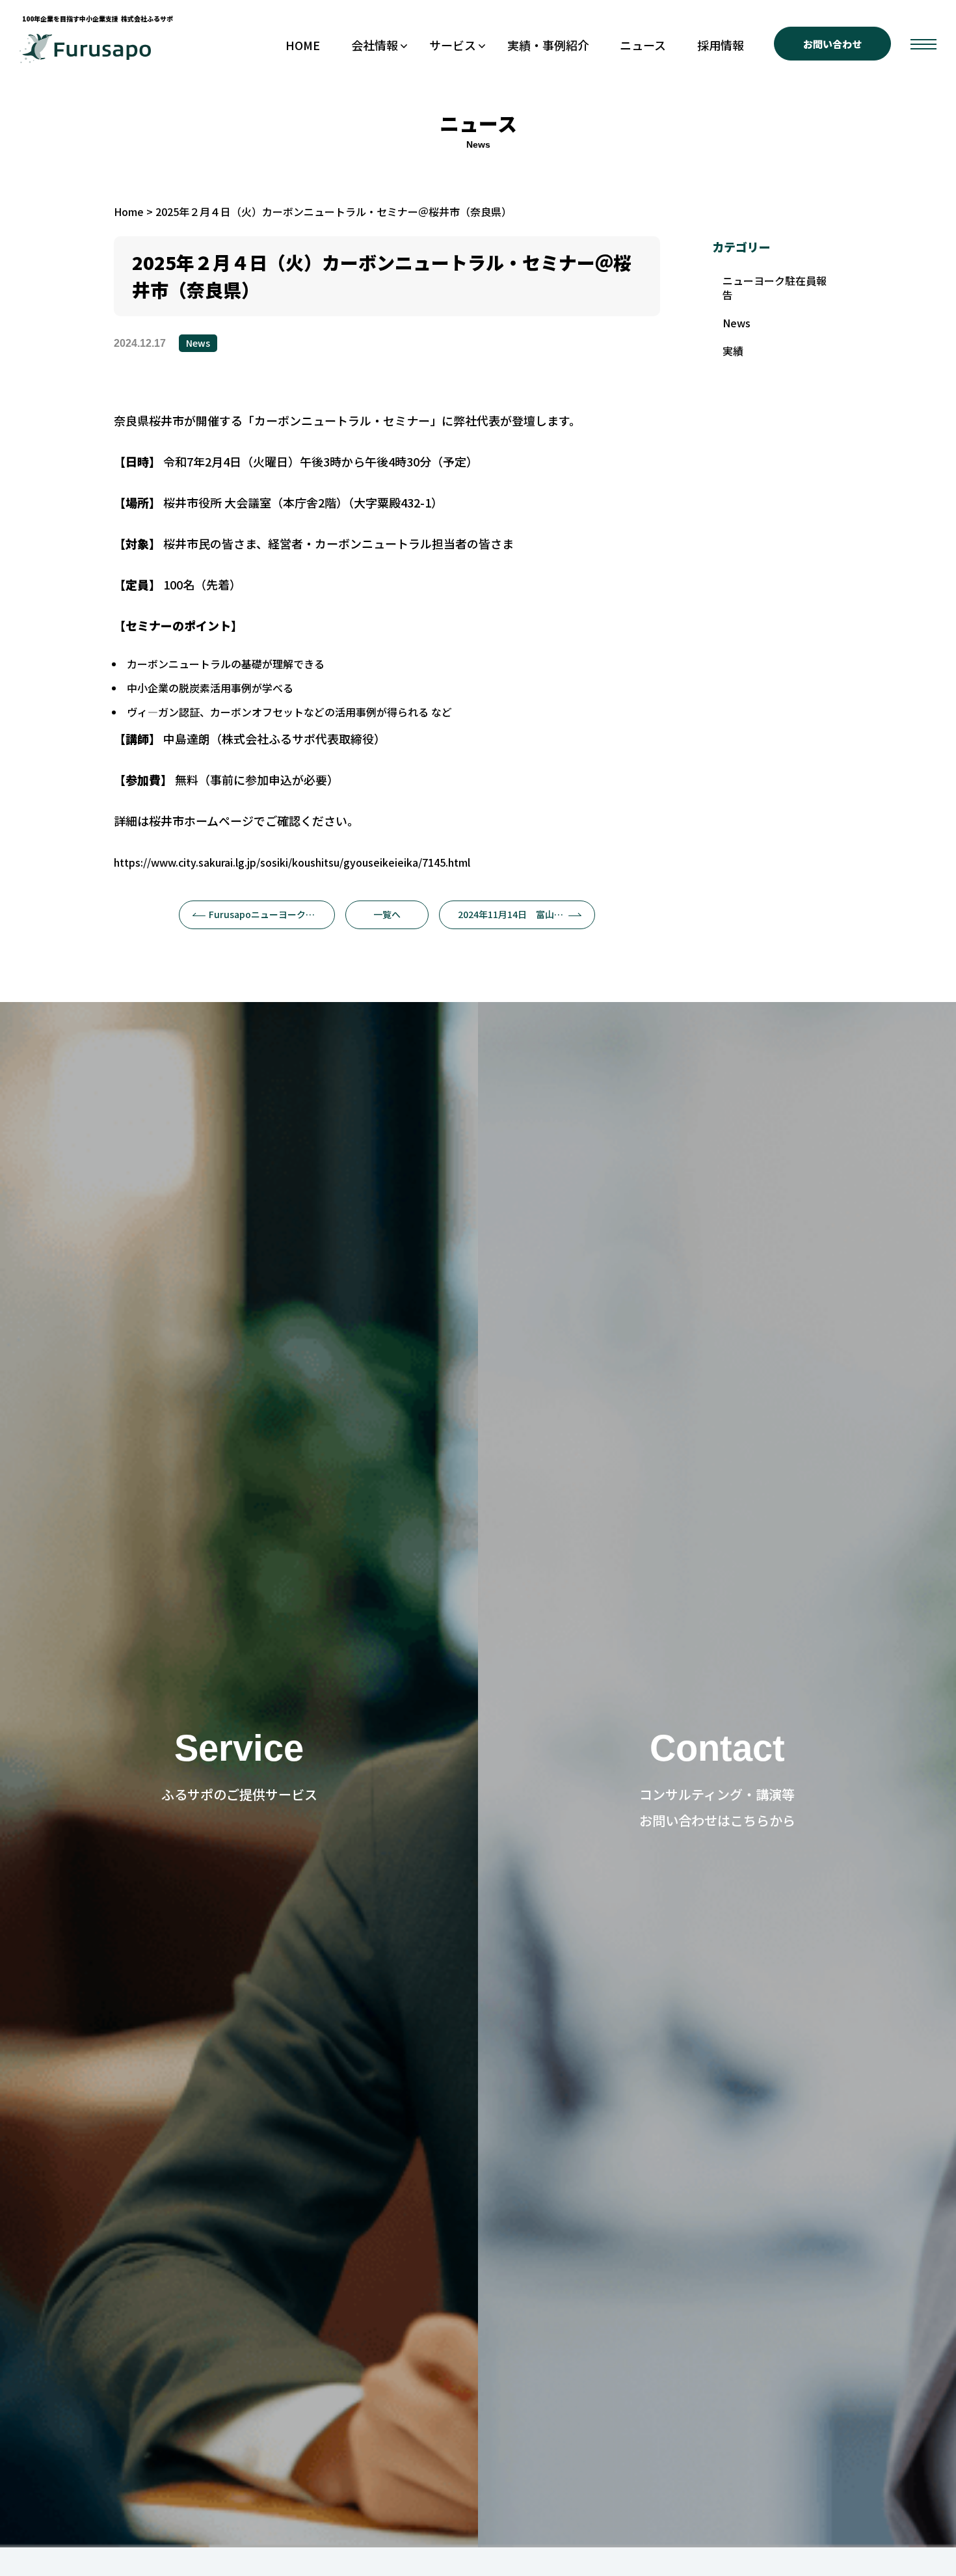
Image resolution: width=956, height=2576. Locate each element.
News (198, 343)
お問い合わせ (832, 44)
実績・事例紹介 (548, 45)
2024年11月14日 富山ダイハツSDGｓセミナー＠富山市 (526, 914)
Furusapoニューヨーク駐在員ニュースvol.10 (272, 914)
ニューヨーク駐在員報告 (775, 288)
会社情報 (375, 45)
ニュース (643, 45)
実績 (733, 351)
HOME (303, 45)
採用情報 (721, 45)
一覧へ (387, 914)
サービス (453, 45)
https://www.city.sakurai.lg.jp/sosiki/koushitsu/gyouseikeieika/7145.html (292, 862)
